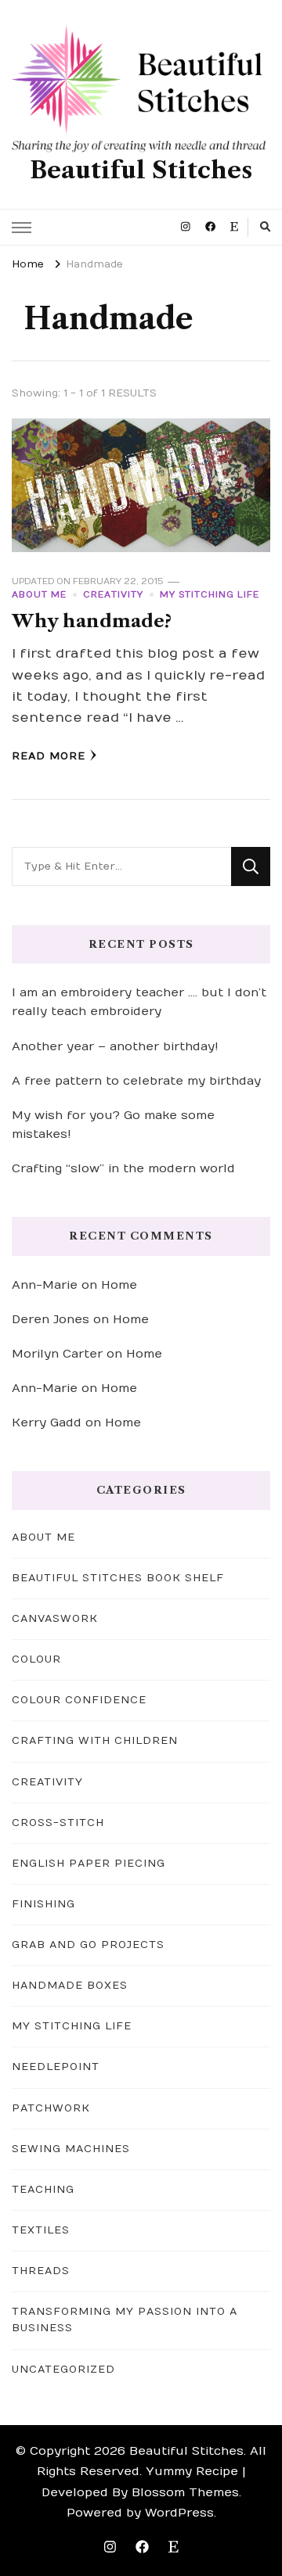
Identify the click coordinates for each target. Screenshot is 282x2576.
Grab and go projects (88, 1945)
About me (39, 595)
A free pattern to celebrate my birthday (136, 1081)
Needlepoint (56, 2067)
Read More (49, 756)
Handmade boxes (70, 1986)
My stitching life (210, 595)
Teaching (43, 2190)
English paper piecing (89, 1864)
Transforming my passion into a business (125, 2320)
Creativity (113, 595)
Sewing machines (71, 2149)
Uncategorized (63, 2370)
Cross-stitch (58, 1823)
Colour (36, 1659)
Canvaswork (55, 1619)
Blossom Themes (185, 2492)
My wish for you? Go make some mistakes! (113, 1125)
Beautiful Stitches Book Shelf (118, 1578)
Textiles (41, 2230)
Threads (41, 2271)
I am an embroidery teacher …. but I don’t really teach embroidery (139, 1002)
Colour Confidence (79, 1700)
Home (119, 1285)
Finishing (43, 1904)
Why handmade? (92, 621)
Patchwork (51, 2108)
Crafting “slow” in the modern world (123, 1168)
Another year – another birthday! (115, 1046)
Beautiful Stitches (141, 170)
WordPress (179, 2513)
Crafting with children (95, 1741)
